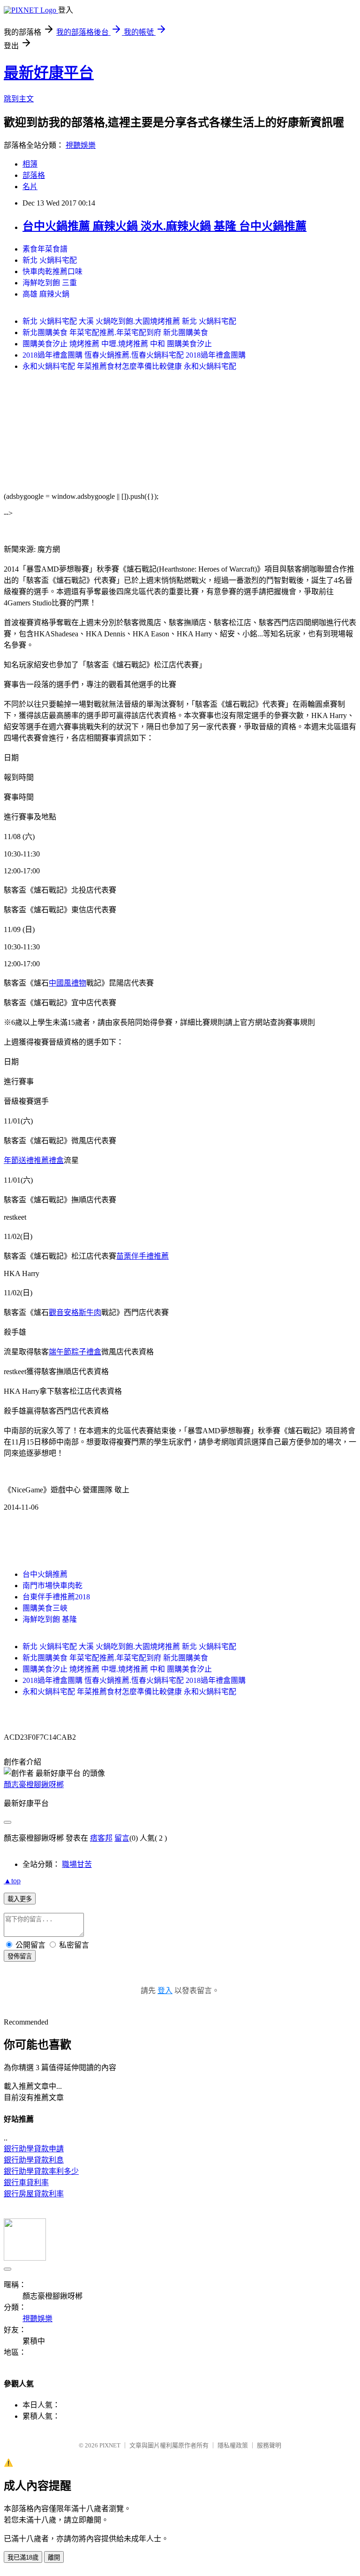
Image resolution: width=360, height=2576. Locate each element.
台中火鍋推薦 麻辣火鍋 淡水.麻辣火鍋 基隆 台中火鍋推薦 (165, 226)
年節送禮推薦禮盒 (34, 1160)
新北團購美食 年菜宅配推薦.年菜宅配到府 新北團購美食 (115, 333)
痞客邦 (101, 1838)
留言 (122, 1838)
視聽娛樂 (81, 145)
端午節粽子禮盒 (75, 1352)
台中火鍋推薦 (45, 1574)
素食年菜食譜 (45, 249)
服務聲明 (269, 2445)
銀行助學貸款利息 (34, 2160)
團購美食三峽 (45, 1608)
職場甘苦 (77, 1864)
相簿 (30, 164)
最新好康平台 (49, 73)
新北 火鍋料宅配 (50, 260)
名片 (30, 187)
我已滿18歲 (23, 2557)
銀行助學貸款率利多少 (41, 2171)
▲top (12, 1881)
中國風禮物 (67, 983)
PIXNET (110, 2445)
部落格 (34, 175)
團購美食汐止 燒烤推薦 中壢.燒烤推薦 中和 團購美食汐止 (117, 344)
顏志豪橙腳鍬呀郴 (34, 1785)
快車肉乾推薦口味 (52, 271)
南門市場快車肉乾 (52, 1586)
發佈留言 (20, 1956)
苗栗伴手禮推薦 (142, 1256)
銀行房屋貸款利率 (34, 2194)
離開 (54, 2557)
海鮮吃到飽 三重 (50, 283)
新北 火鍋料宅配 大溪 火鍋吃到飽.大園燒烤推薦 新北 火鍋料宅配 (129, 321)
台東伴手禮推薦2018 (56, 1597)
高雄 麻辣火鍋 (46, 294)
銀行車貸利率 (26, 2182)
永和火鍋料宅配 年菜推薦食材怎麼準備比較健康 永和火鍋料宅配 (129, 366)
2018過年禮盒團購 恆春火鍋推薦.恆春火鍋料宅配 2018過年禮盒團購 (134, 355)
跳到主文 (19, 99)
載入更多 (20, 1899)
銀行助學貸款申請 (34, 2149)
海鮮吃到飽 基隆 (50, 1619)
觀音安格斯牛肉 (75, 1312)
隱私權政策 (233, 2445)
